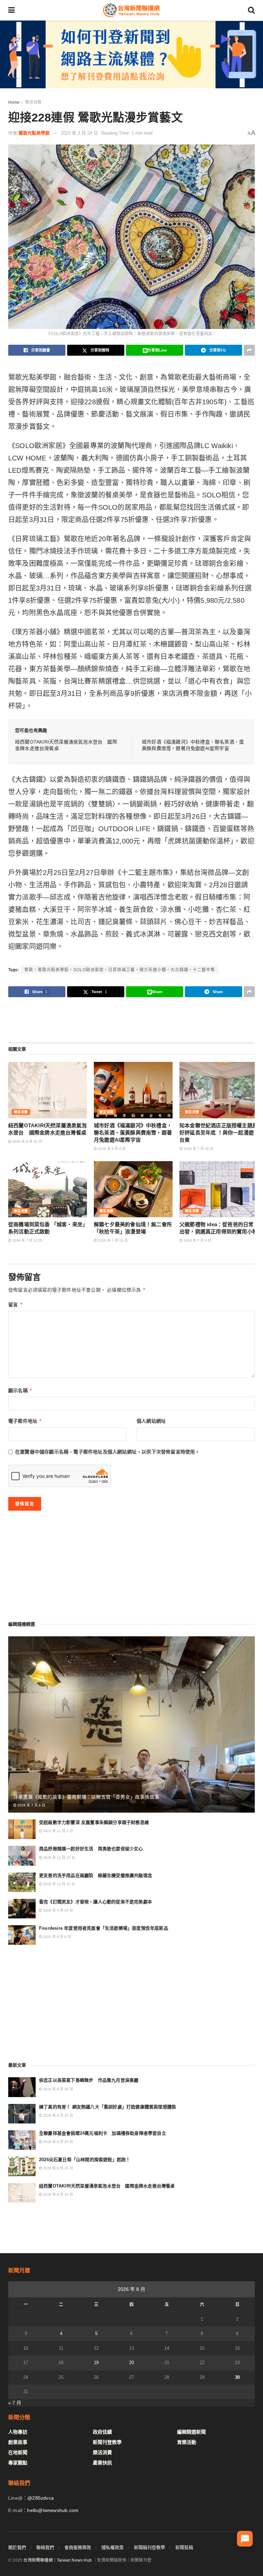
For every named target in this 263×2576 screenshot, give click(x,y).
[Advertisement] (131, 1019)
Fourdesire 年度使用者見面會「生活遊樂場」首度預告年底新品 (104, 1928)
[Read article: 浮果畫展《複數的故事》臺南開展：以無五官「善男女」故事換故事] (131, 1724)
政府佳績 (102, 2432)
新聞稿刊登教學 (149, 2547)
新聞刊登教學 (107, 2442)
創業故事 (18, 2442)
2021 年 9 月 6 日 (57, 1937)
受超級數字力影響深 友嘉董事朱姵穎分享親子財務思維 (94, 1822)
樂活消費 (33, 102)
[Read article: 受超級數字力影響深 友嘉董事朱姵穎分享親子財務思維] (22, 1829)
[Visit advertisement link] (131, 54)
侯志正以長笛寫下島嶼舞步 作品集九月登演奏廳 (89, 2080)
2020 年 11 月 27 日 (59, 1858)
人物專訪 (18, 2432)
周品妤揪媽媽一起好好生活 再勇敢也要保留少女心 (91, 1849)
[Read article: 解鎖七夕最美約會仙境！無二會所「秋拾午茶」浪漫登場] (133, 1189)
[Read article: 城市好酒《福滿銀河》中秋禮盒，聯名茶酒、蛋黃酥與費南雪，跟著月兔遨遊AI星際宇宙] (133, 1090)
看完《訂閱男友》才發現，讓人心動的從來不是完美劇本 (96, 1902)
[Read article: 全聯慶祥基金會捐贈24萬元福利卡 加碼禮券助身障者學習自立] (22, 2140)
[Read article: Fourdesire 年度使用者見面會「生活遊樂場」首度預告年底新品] (22, 1935)
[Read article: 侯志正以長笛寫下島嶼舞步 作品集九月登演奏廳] (22, 2087)
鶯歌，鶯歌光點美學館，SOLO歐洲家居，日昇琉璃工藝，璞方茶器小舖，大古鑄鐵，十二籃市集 (120, 970)
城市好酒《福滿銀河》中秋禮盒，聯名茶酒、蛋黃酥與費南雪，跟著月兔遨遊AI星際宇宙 (133, 1133)
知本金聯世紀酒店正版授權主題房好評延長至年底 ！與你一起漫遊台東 (218, 1133)
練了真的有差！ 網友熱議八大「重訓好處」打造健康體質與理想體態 (108, 2107)
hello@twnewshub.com (53, 2510)
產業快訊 (102, 2463)
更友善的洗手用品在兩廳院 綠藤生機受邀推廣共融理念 (96, 1875)
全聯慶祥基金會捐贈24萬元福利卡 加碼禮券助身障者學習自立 (103, 2133)
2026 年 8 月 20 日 (27, 1141)
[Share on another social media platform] (249, 350)
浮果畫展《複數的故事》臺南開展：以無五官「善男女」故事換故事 (86, 1797)
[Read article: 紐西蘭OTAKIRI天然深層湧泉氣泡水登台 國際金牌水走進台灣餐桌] (48, 1090)
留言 (16, 1304)
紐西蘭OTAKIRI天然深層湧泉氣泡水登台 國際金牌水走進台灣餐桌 (107, 2186)
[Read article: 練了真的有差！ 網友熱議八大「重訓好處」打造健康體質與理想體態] (22, 2114)
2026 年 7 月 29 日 (198, 1149)
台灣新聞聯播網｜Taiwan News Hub (58, 2560)
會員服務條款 (78, 2547)
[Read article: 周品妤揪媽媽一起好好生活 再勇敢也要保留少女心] (22, 1856)
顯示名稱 (20, 1390)
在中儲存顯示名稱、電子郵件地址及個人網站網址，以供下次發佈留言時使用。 (108, 1452)
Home (14, 102)
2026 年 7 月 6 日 (31, 1805)
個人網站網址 (151, 1421)
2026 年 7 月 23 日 (27, 1240)
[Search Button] (251, 10)
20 (131, 2363)
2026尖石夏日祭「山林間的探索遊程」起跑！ (85, 2160)
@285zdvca (41, 2498)
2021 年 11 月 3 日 (58, 1831)
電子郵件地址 (25, 1421)
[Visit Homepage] (131, 10)
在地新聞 (18, 2452)
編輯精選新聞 (191, 2432)
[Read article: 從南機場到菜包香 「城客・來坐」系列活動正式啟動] (48, 1189)
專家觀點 (18, 2463)
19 (96, 2363)
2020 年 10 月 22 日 (59, 1884)
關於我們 (17, 2547)
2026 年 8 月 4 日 (111, 1149)
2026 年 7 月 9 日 (197, 1240)
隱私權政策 (112, 2547)
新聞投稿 (184, 2547)
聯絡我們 (45, 2547)
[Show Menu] (11, 10)
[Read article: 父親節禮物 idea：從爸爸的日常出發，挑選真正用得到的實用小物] (219, 1189)
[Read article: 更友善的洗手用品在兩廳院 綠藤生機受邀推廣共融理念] (22, 1882)
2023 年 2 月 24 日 (79, 133)
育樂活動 (187, 2442)
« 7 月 (15, 2403)
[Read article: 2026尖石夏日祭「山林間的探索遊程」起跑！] (22, 2166)
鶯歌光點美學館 (34, 133)
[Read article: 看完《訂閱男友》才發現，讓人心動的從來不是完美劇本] (22, 1909)
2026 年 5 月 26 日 (58, 1910)
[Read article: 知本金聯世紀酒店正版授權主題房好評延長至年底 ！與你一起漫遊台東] (219, 1090)
